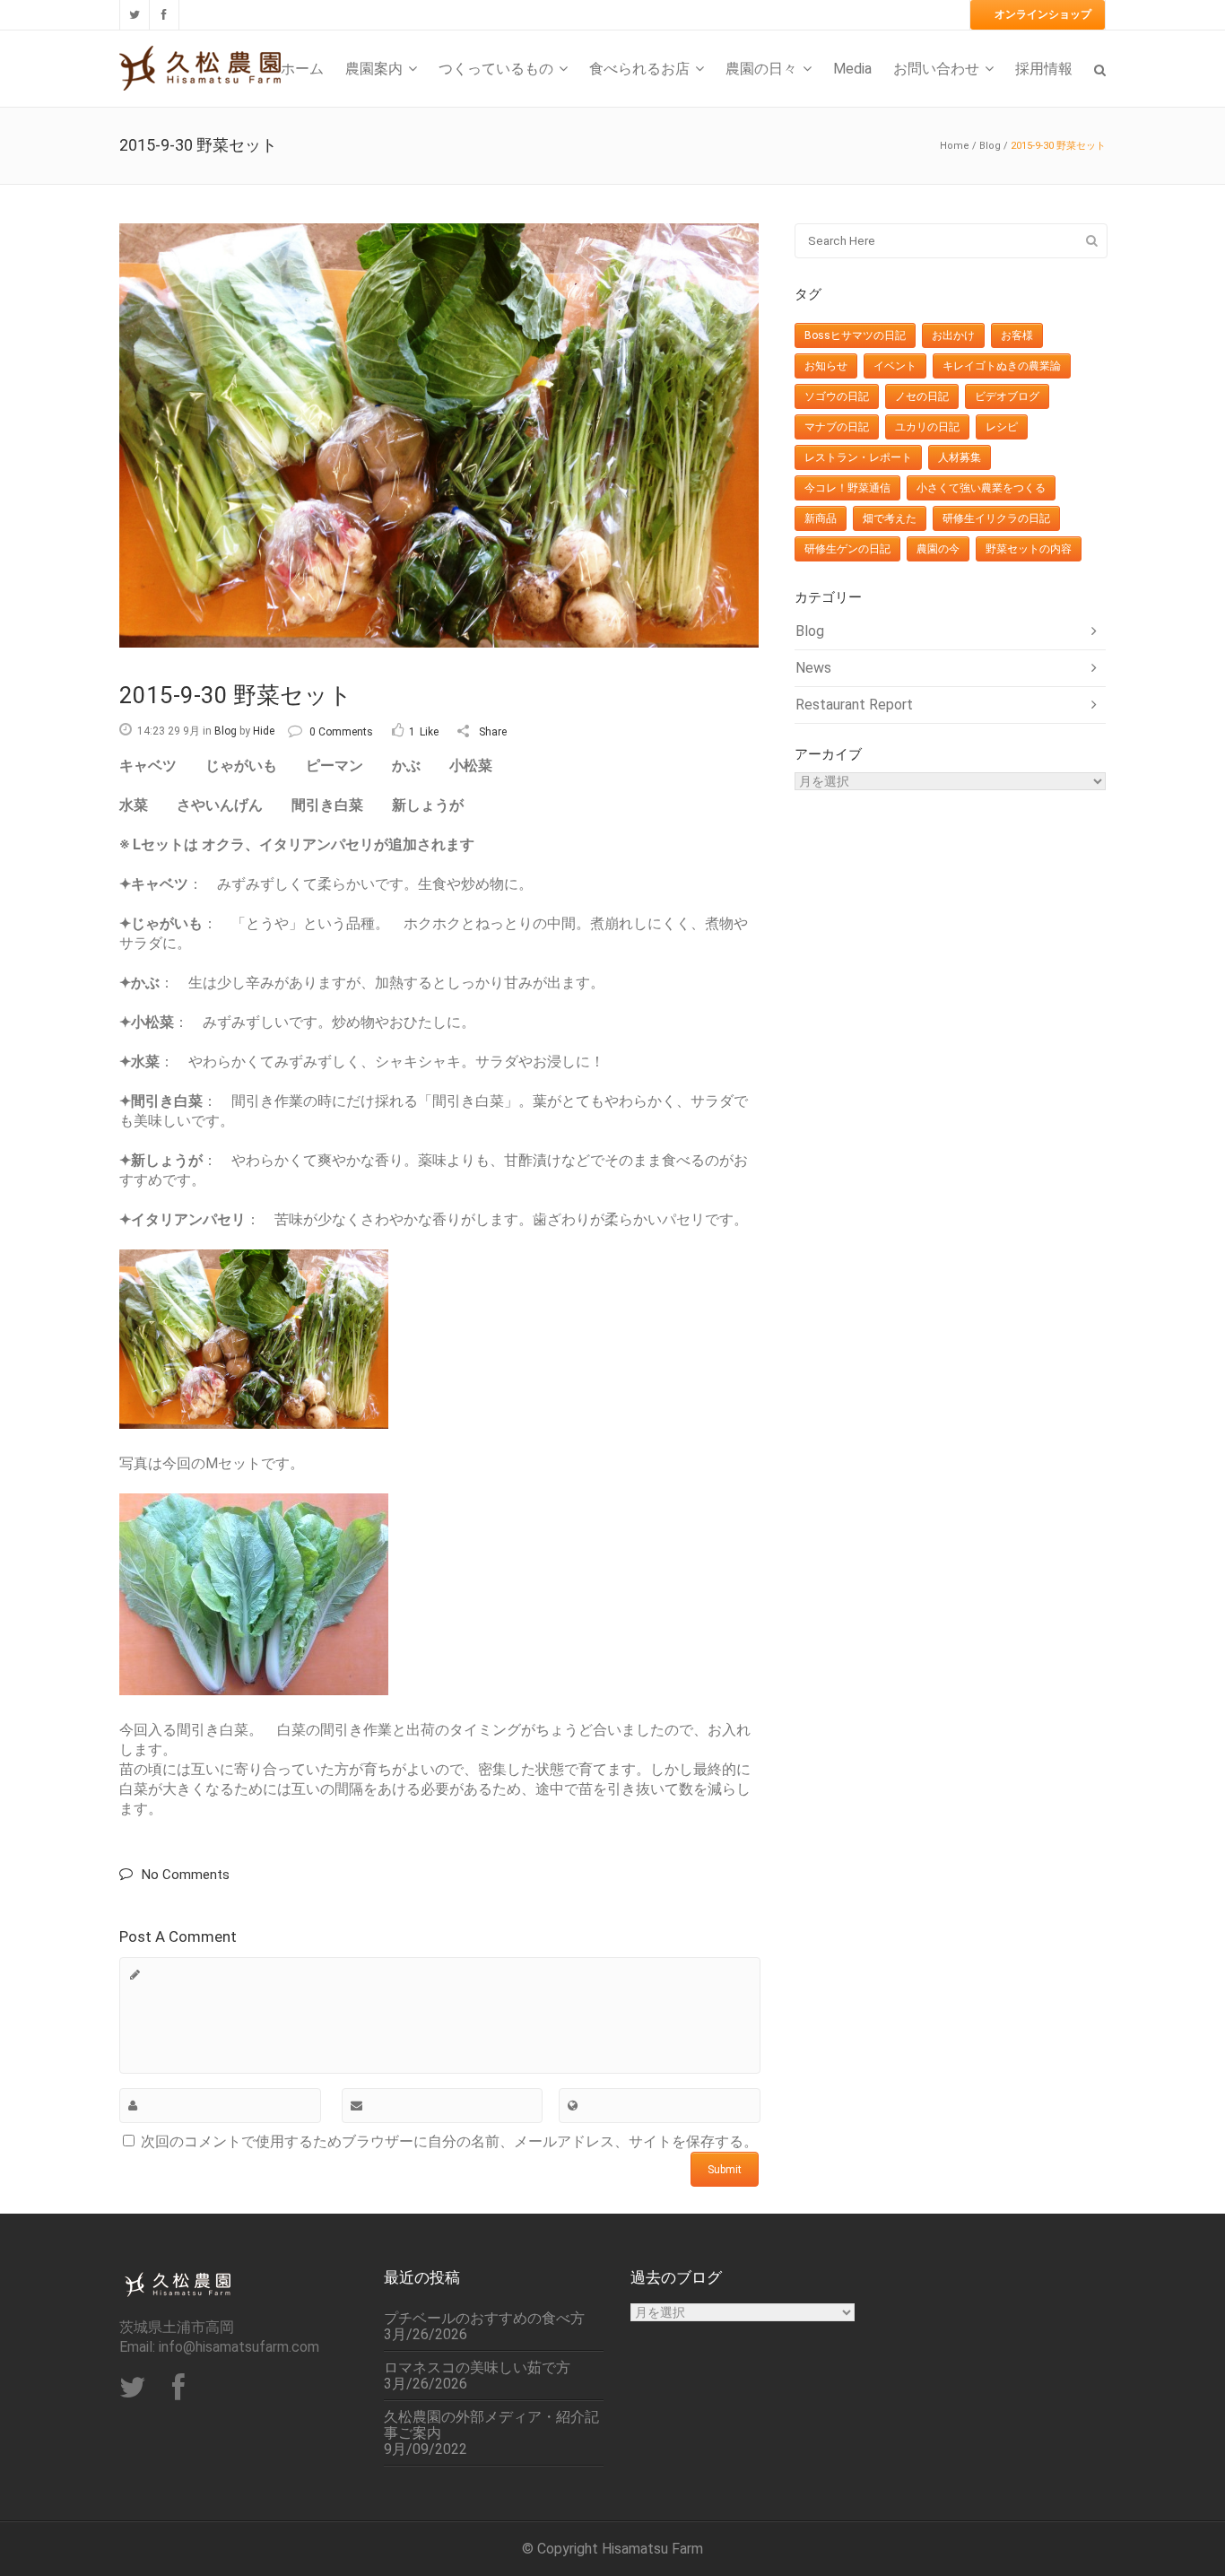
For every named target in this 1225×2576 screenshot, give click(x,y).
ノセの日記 (922, 396)
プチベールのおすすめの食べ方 (484, 2319)
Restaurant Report (854, 705)
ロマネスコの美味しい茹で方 (477, 2368)
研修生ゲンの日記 (847, 549)
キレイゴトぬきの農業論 (1002, 366)
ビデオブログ (1007, 396)
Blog (990, 146)
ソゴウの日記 (837, 396)
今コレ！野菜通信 (847, 488)
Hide (264, 731)
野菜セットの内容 (1029, 549)
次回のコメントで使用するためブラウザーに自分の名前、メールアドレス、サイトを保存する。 (449, 2141)
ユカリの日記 (927, 427)
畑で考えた (890, 518)
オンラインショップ (1043, 14)
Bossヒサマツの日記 (855, 335)
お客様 (1017, 335)
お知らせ (826, 366)
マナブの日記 (837, 427)
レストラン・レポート (858, 457)
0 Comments (341, 732)
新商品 (821, 518)
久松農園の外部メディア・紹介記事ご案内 (491, 2425)
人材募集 (960, 457)
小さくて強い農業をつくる (981, 488)
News (813, 668)
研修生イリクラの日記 (996, 518)
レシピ (1002, 427)
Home (955, 146)
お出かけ (953, 335)
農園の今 (938, 549)
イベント (895, 366)
